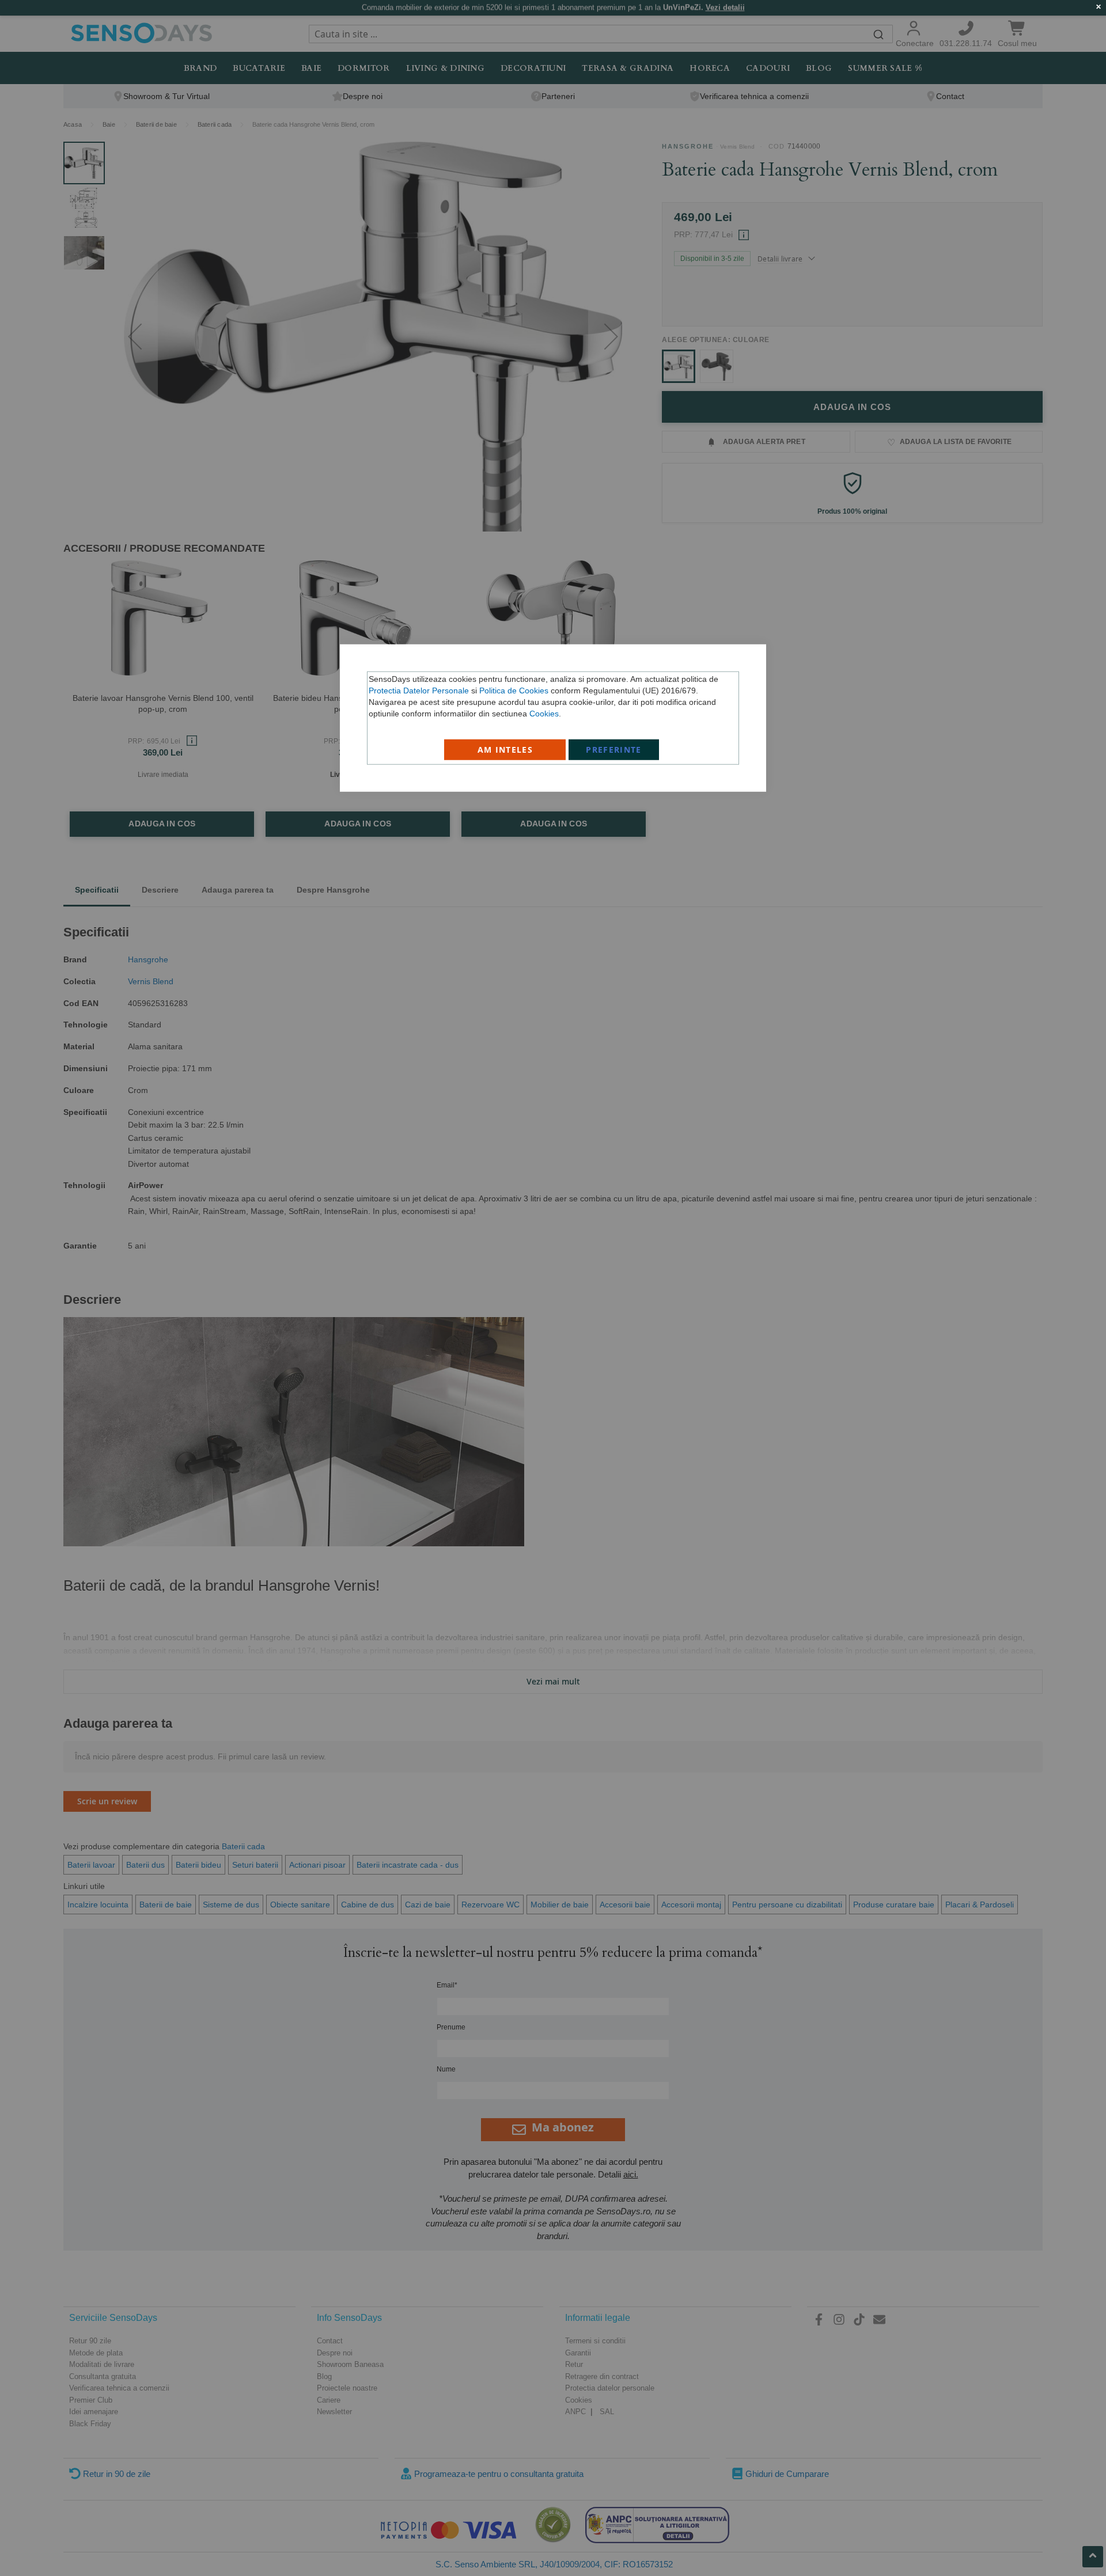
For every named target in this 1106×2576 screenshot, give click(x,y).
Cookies (544, 713)
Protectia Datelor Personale (419, 690)
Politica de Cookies (514, 690)
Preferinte (614, 749)
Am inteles (505, 749)
